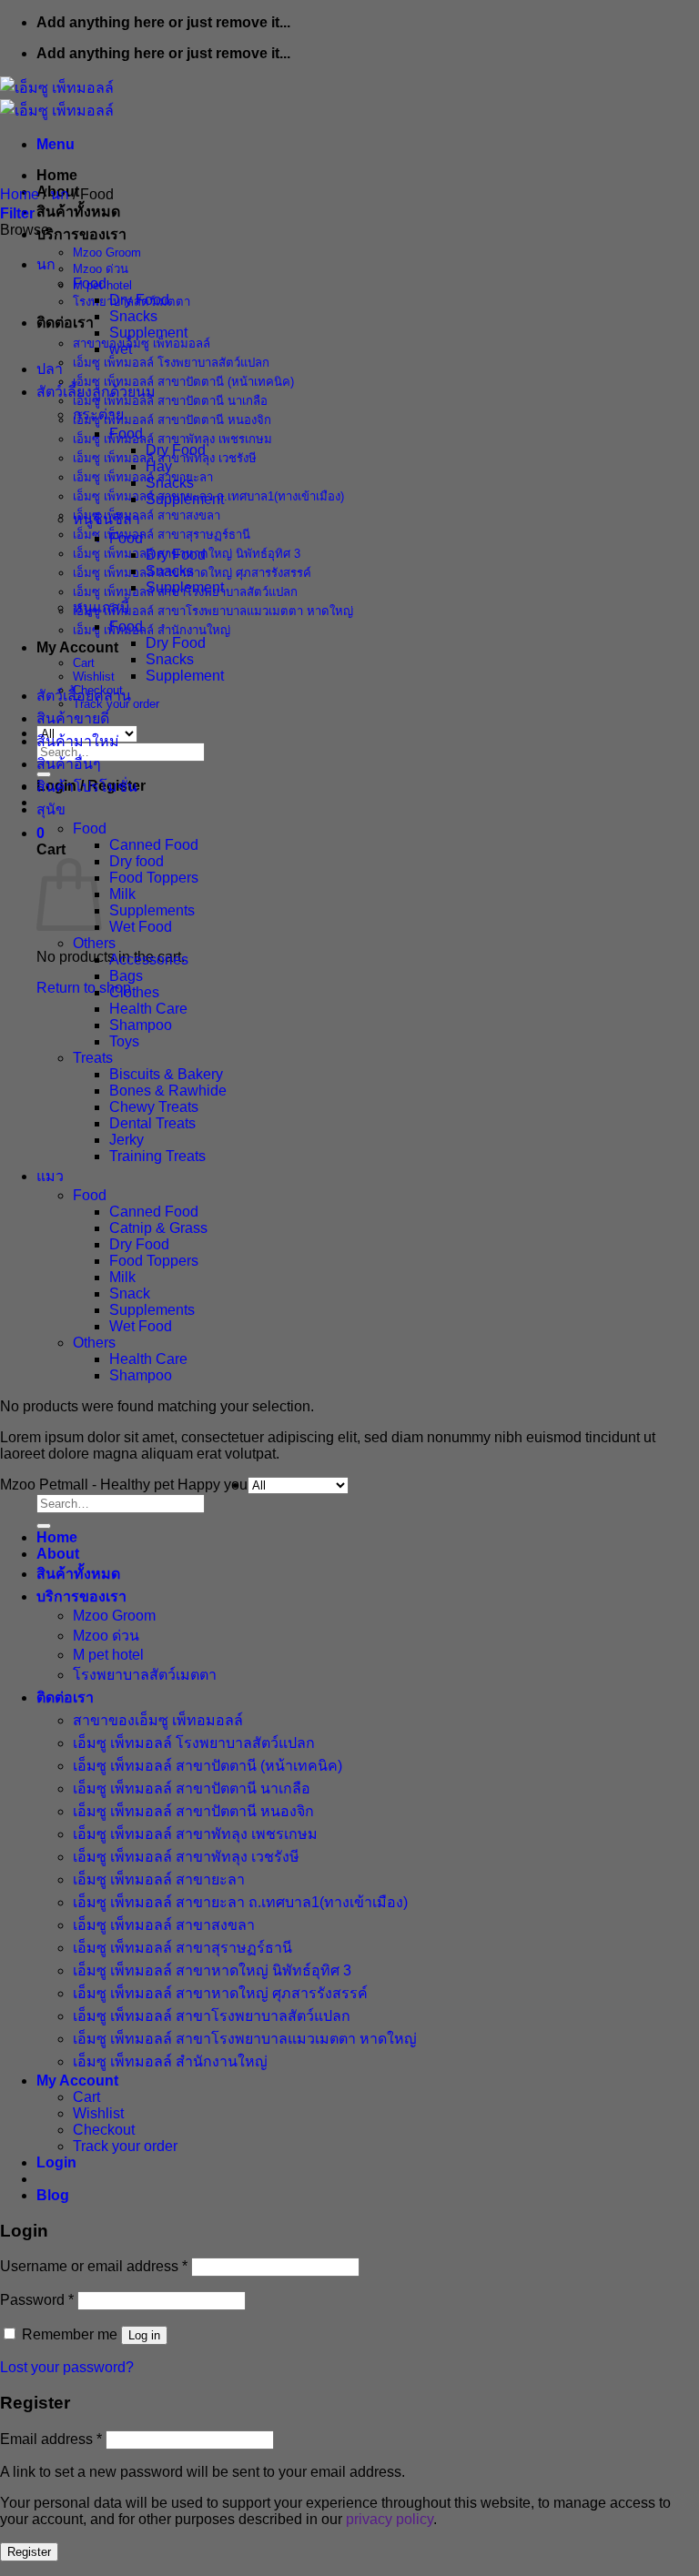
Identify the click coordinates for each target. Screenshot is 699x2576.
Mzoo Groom (107, 253)
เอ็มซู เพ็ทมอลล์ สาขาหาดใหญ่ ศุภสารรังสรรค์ (220, 1993)
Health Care (148, 1009)
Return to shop (84, 988)
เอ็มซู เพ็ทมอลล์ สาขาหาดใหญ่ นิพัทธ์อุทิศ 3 (212, 1970)
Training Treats (157, 1156)
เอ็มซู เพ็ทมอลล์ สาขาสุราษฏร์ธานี (162, 535)
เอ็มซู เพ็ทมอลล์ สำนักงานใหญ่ (152, 630)
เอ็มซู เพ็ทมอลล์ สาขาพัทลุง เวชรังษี (186, 1857)
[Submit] (44, 1526)
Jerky (127, 1140)
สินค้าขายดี (73, 718)
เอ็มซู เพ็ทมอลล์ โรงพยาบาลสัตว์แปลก (171, 363)
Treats (93, 1058)
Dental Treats (152, 1123)
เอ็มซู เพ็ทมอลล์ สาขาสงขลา (147, 515)
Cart (84, 663)
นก (60, 194)
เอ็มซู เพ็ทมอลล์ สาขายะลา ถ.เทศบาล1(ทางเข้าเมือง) (240, 1902)
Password (37, 2300)
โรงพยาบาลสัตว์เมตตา (145, 1675)
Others (94, 943)
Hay (159, 466)
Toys (124, 1041)
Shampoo (141, 1025)
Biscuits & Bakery (166, 1074)
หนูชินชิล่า (106, 519)
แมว (50, 1176)
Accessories (149, 960)
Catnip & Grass (158, 1228)
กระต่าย (98, 414)
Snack (130, 1293)
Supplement (148, 333)
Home (57, 175)
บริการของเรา (81, 234)
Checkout (104, 2130)
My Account (77, 647)
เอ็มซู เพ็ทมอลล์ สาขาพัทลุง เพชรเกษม (172, 439)
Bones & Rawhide (168, 1091)
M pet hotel (108, 1655)
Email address (51, 2439)
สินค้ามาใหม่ (78, 741)
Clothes (134, 992)
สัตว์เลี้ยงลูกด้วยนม (96, 392)
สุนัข (51, 809)
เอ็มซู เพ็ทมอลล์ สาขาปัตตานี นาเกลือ (170, 401)
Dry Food (139, 300)
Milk (122, 894)
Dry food (137, 861)
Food (90, 283)
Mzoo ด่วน (101, 269)
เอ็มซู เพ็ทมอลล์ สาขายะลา (143, 477)
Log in (144, 2335)
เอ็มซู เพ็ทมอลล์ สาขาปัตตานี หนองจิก (172, 420)
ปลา (50, 369)
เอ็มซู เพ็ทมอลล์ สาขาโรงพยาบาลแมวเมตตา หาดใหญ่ (213, 611)
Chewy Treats (154, 1107)
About (58, 1554)
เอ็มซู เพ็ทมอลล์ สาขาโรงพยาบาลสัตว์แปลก (212, 2016)
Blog (53, 2195)
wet (121, 349)
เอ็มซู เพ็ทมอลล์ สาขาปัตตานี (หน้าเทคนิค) (183, 382)
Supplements (152, 910)
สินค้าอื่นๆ (69, 764)
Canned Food (154, 845)
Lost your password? (67, 2367)
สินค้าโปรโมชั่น (87, 787)
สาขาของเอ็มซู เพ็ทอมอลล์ (142, 343)
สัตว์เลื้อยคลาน (84, 696)
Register (29, 2552)
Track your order (125, 2146)
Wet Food (141, 927)
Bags (126, 976)
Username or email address (94, 2266)
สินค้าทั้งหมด (78, 212)
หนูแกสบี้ (101, 607)
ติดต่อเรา (65, 323)
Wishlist (94, 677)
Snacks (133, 316)
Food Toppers (154, 878)
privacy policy (390, 2519)
